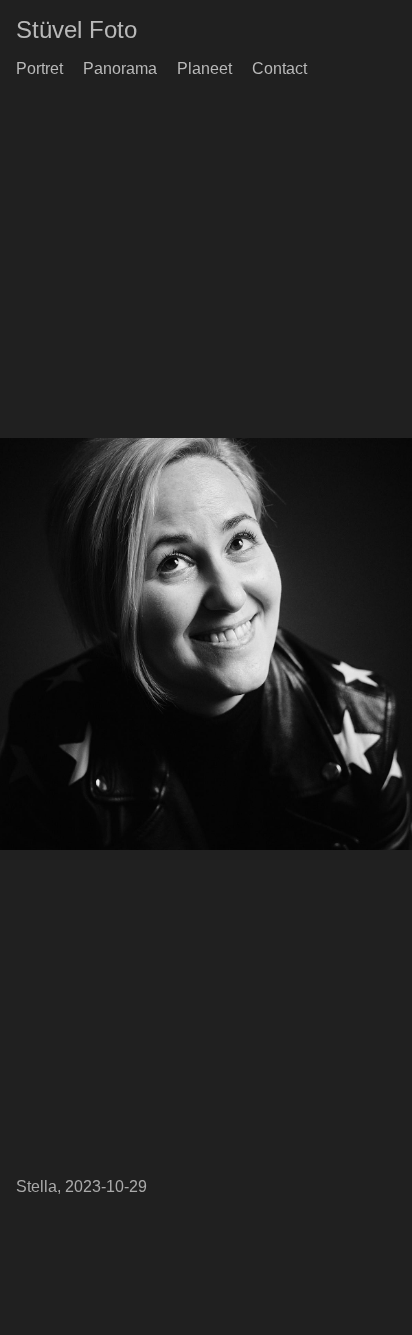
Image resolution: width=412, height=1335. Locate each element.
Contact (279, 68)
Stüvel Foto (76, 29)
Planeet (204, 68)
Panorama (120, 68)
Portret (39, 68)
